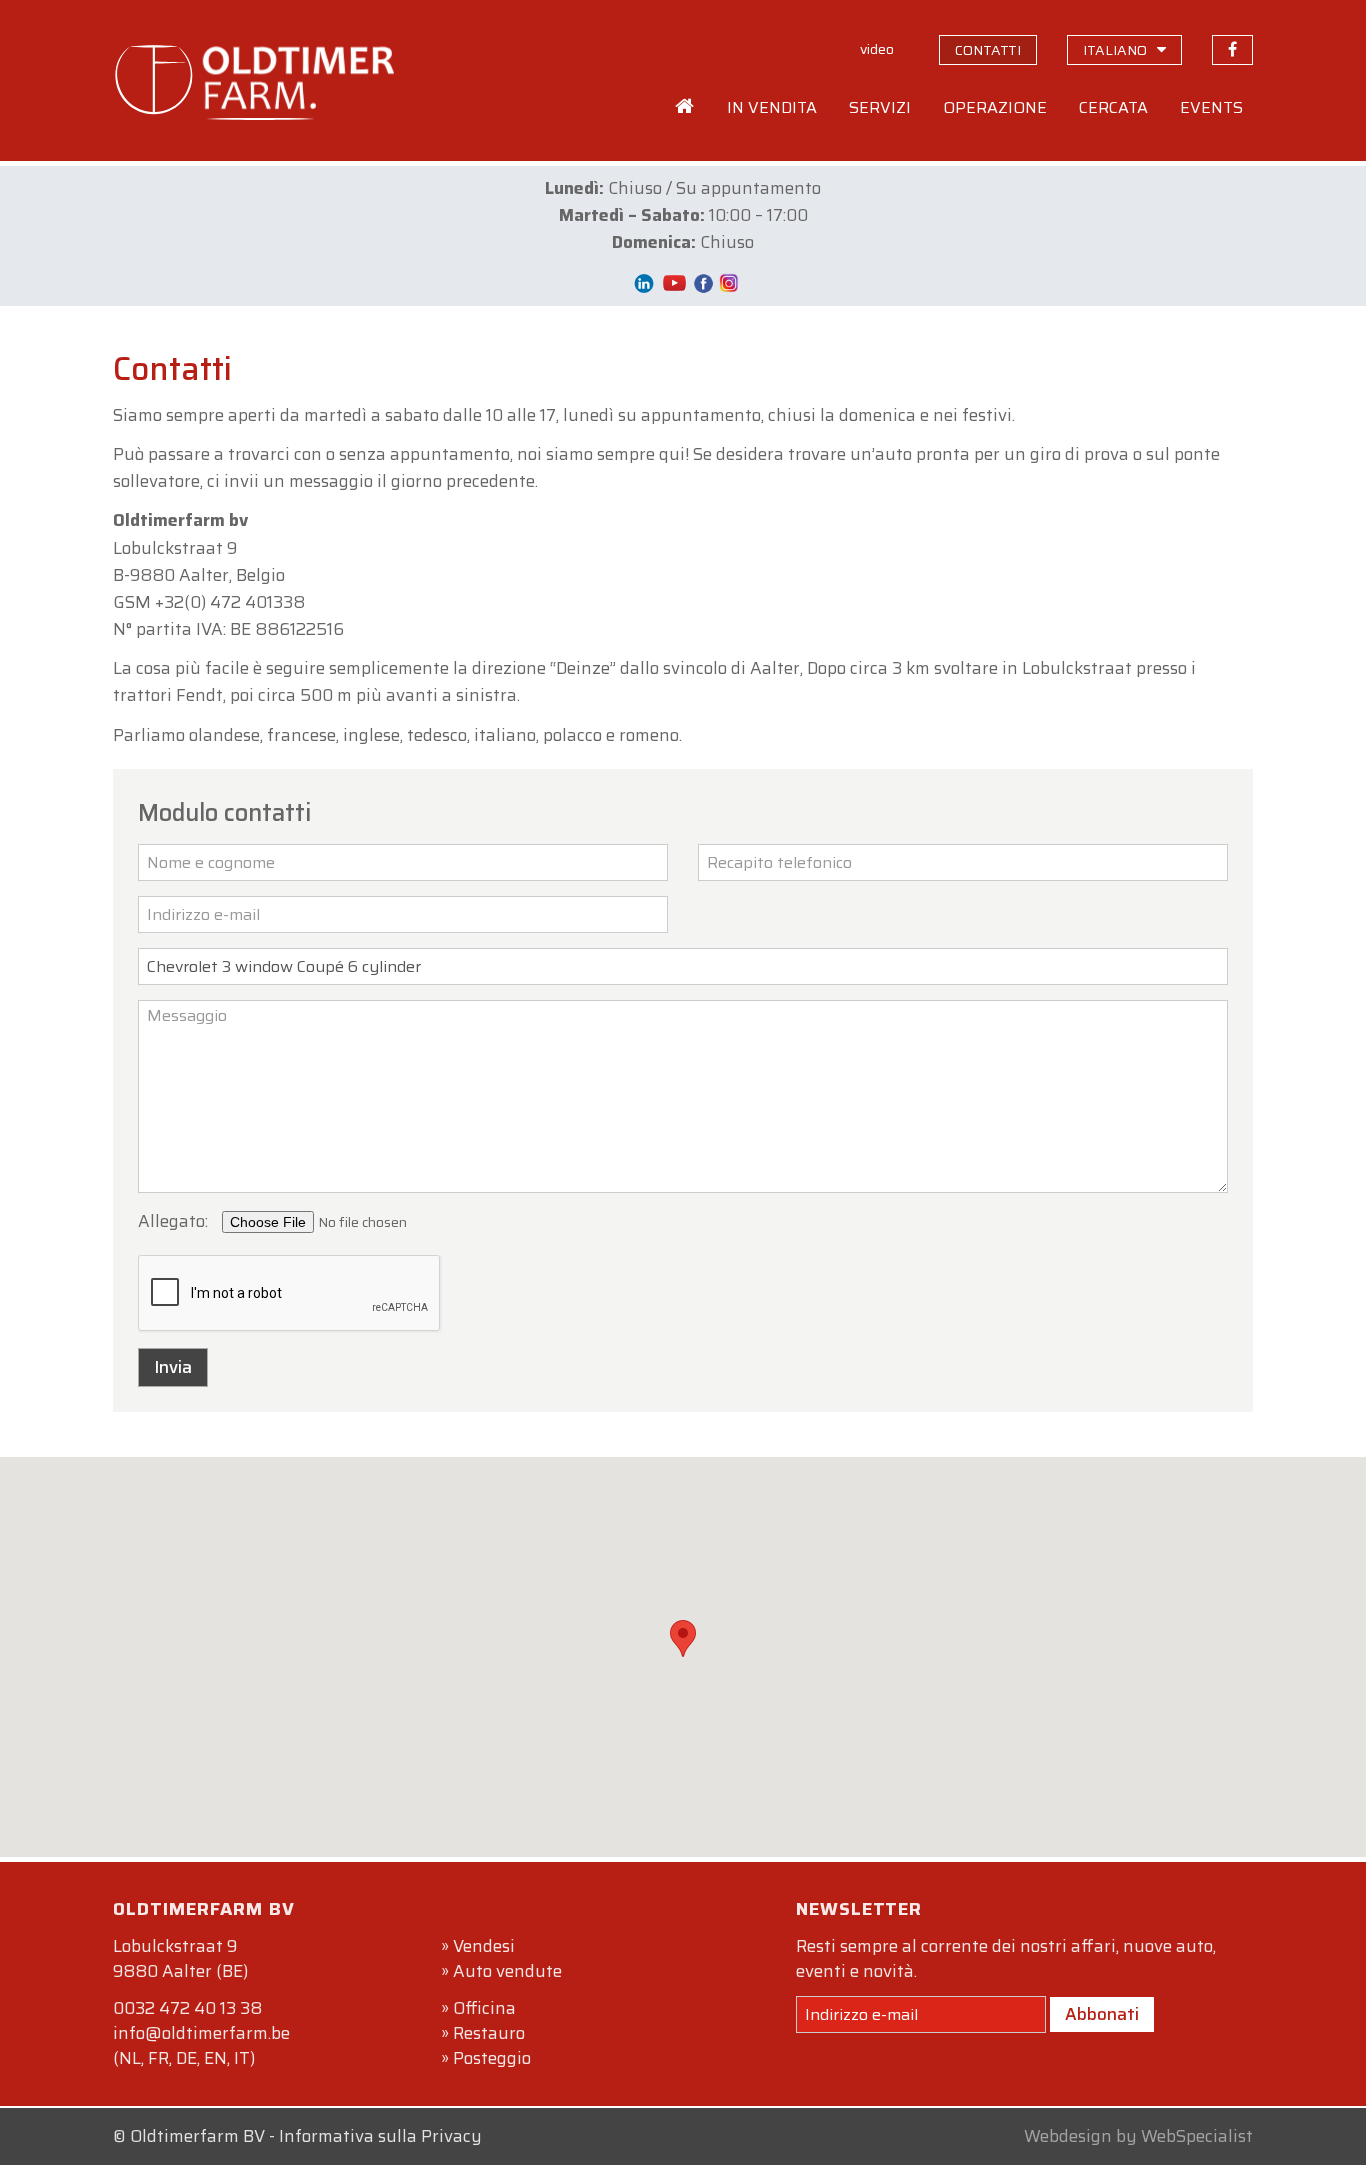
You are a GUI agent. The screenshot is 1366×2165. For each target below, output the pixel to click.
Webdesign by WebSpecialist (1138, 2136)
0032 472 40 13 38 (187, 2008)
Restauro (489, 2033)
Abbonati (1102, 2014)
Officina (484, 2008)
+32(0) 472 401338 (230, 602)
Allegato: (173, 1221)
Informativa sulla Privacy (380, 2136)
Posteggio (492, 2058)
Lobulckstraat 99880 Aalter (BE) (180, 1958)
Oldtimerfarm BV (197, 2136)
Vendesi (484, 1946)
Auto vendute (507, 1971)
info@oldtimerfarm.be (201, 2033)
